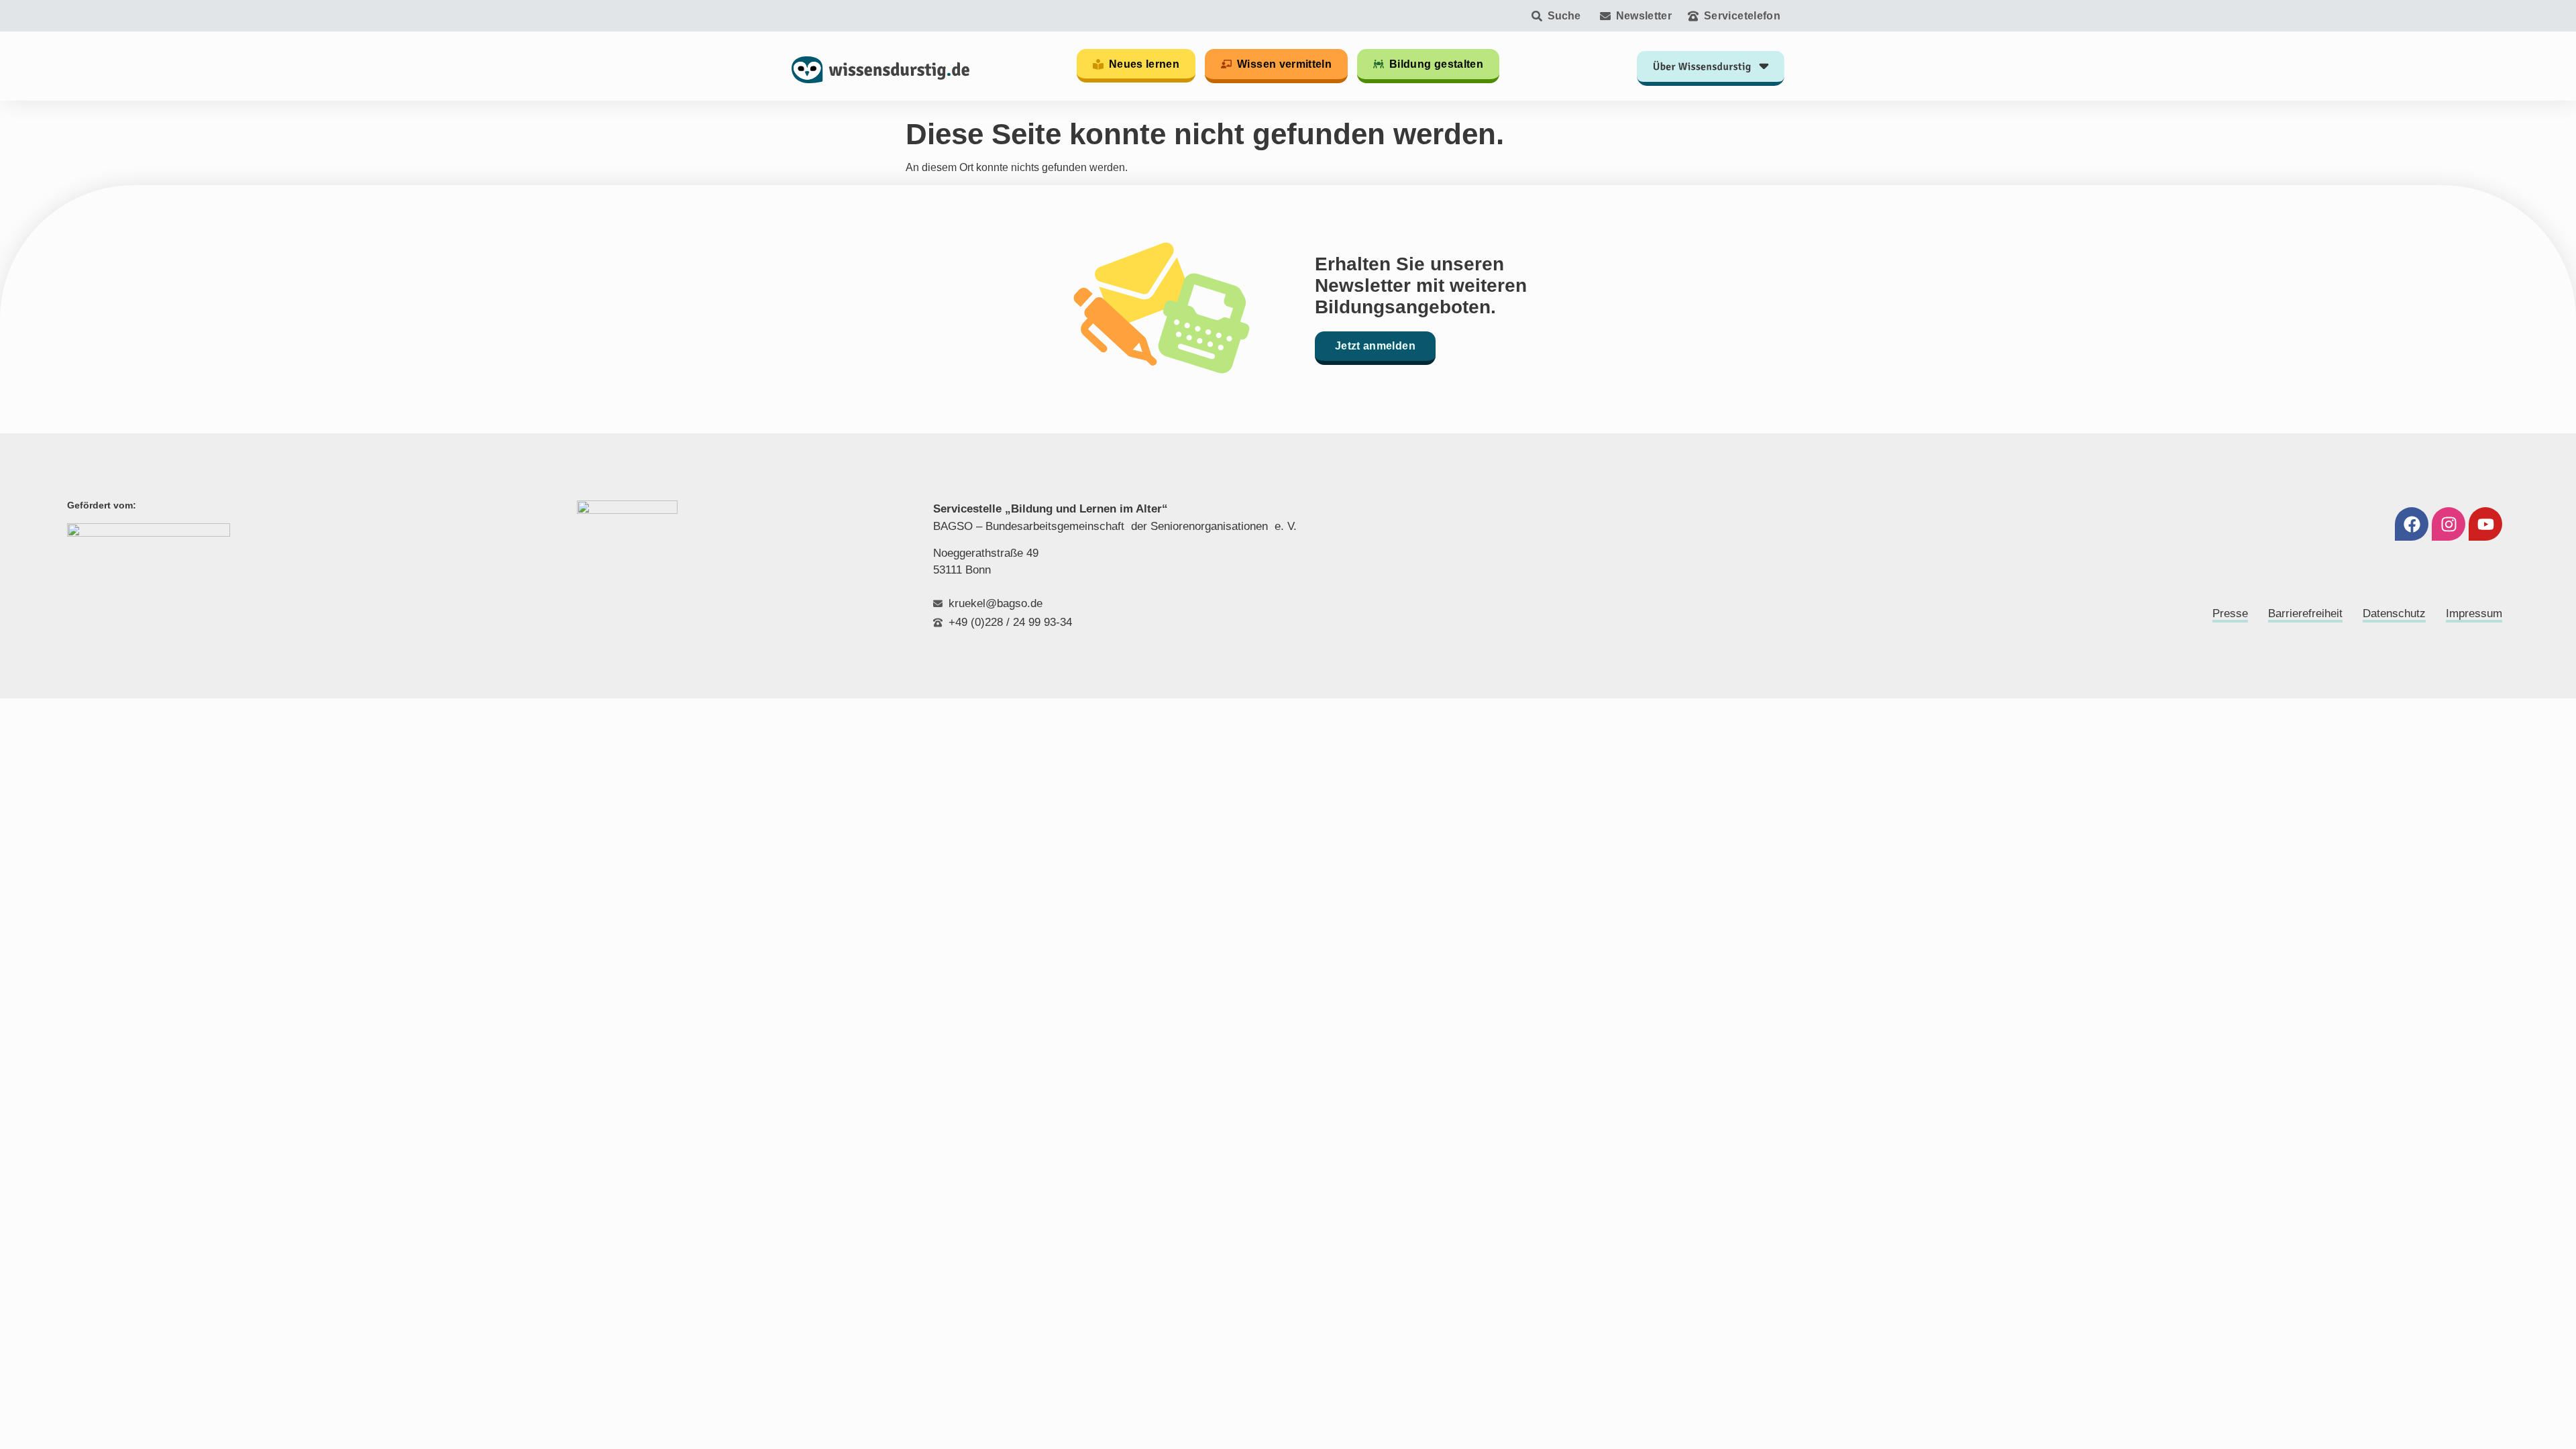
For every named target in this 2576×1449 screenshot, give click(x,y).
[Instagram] (2449, 524)
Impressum (2474, 613)
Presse (2230, 613)
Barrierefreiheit (2305, 613)
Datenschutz (2394, 613)
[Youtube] (2485, 524)
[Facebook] (2412, 524)
